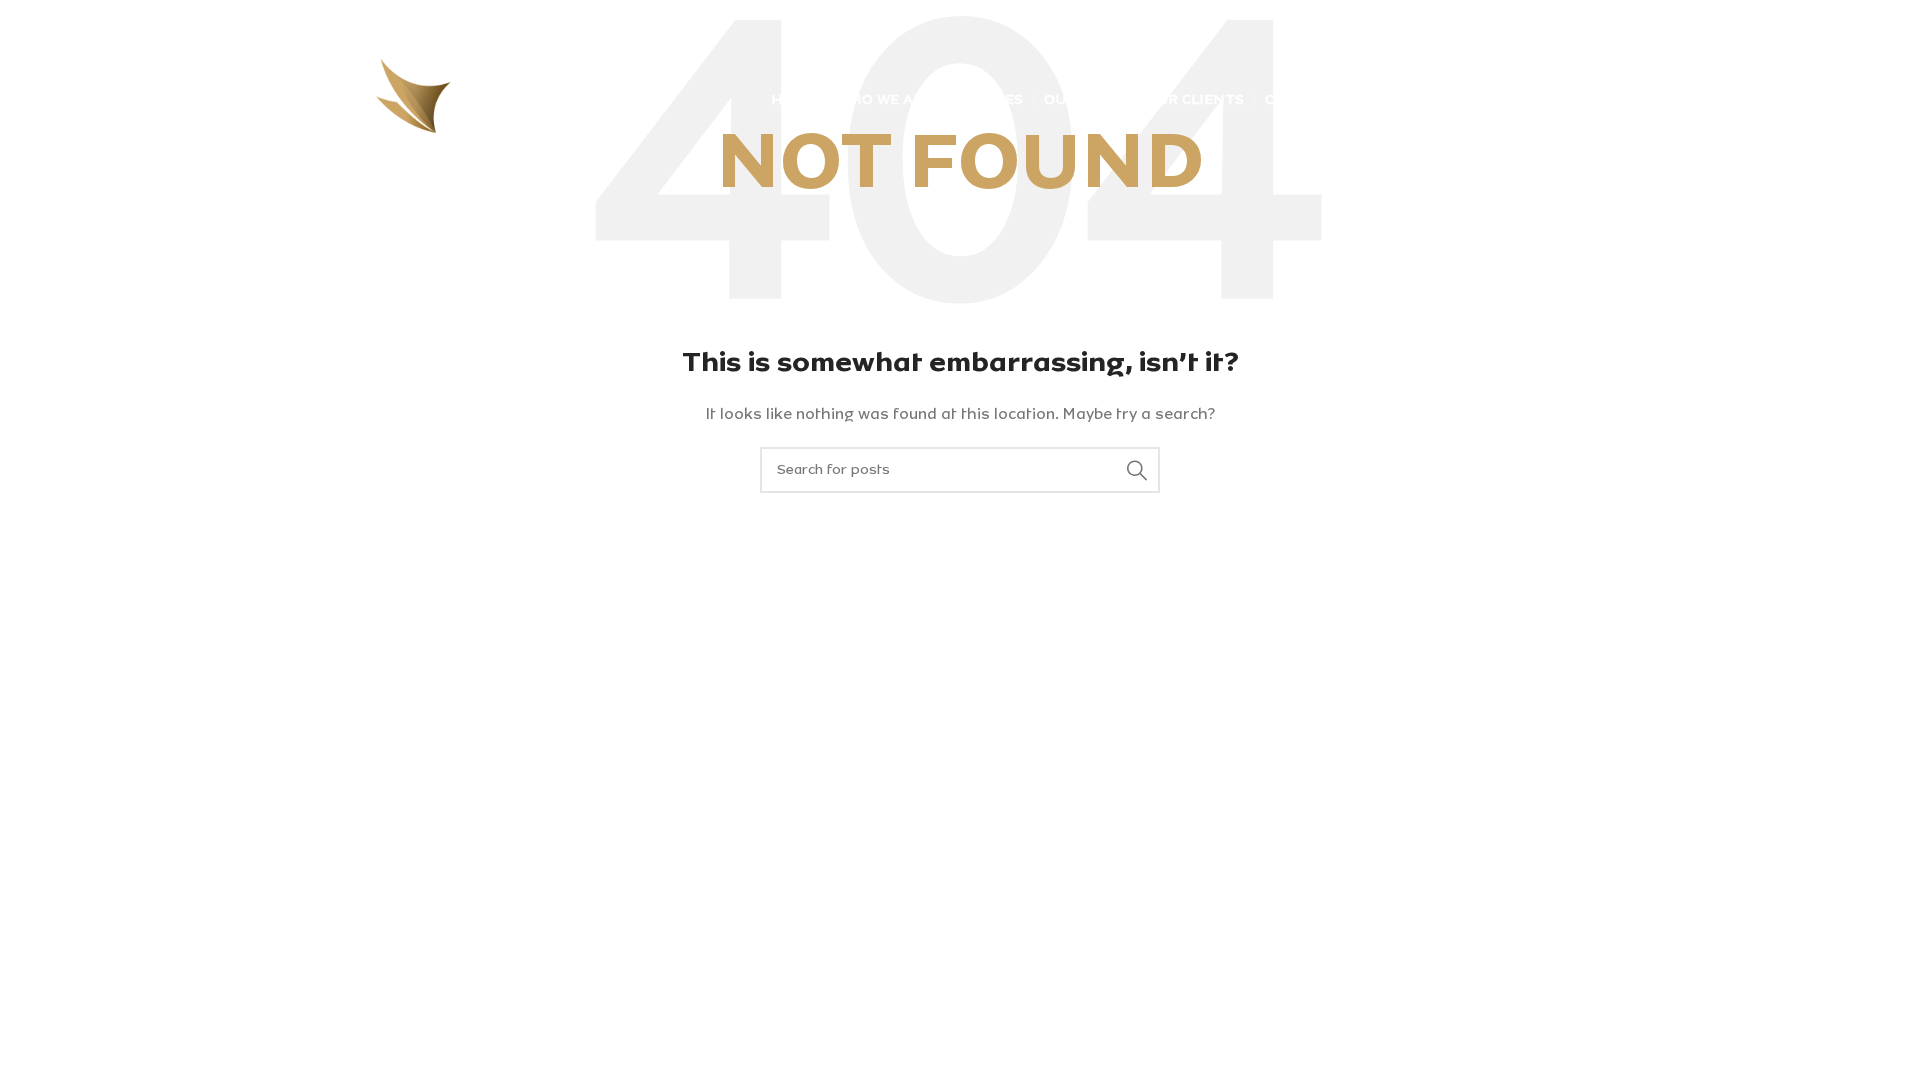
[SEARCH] (1137, 470)
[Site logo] (459, 98)
